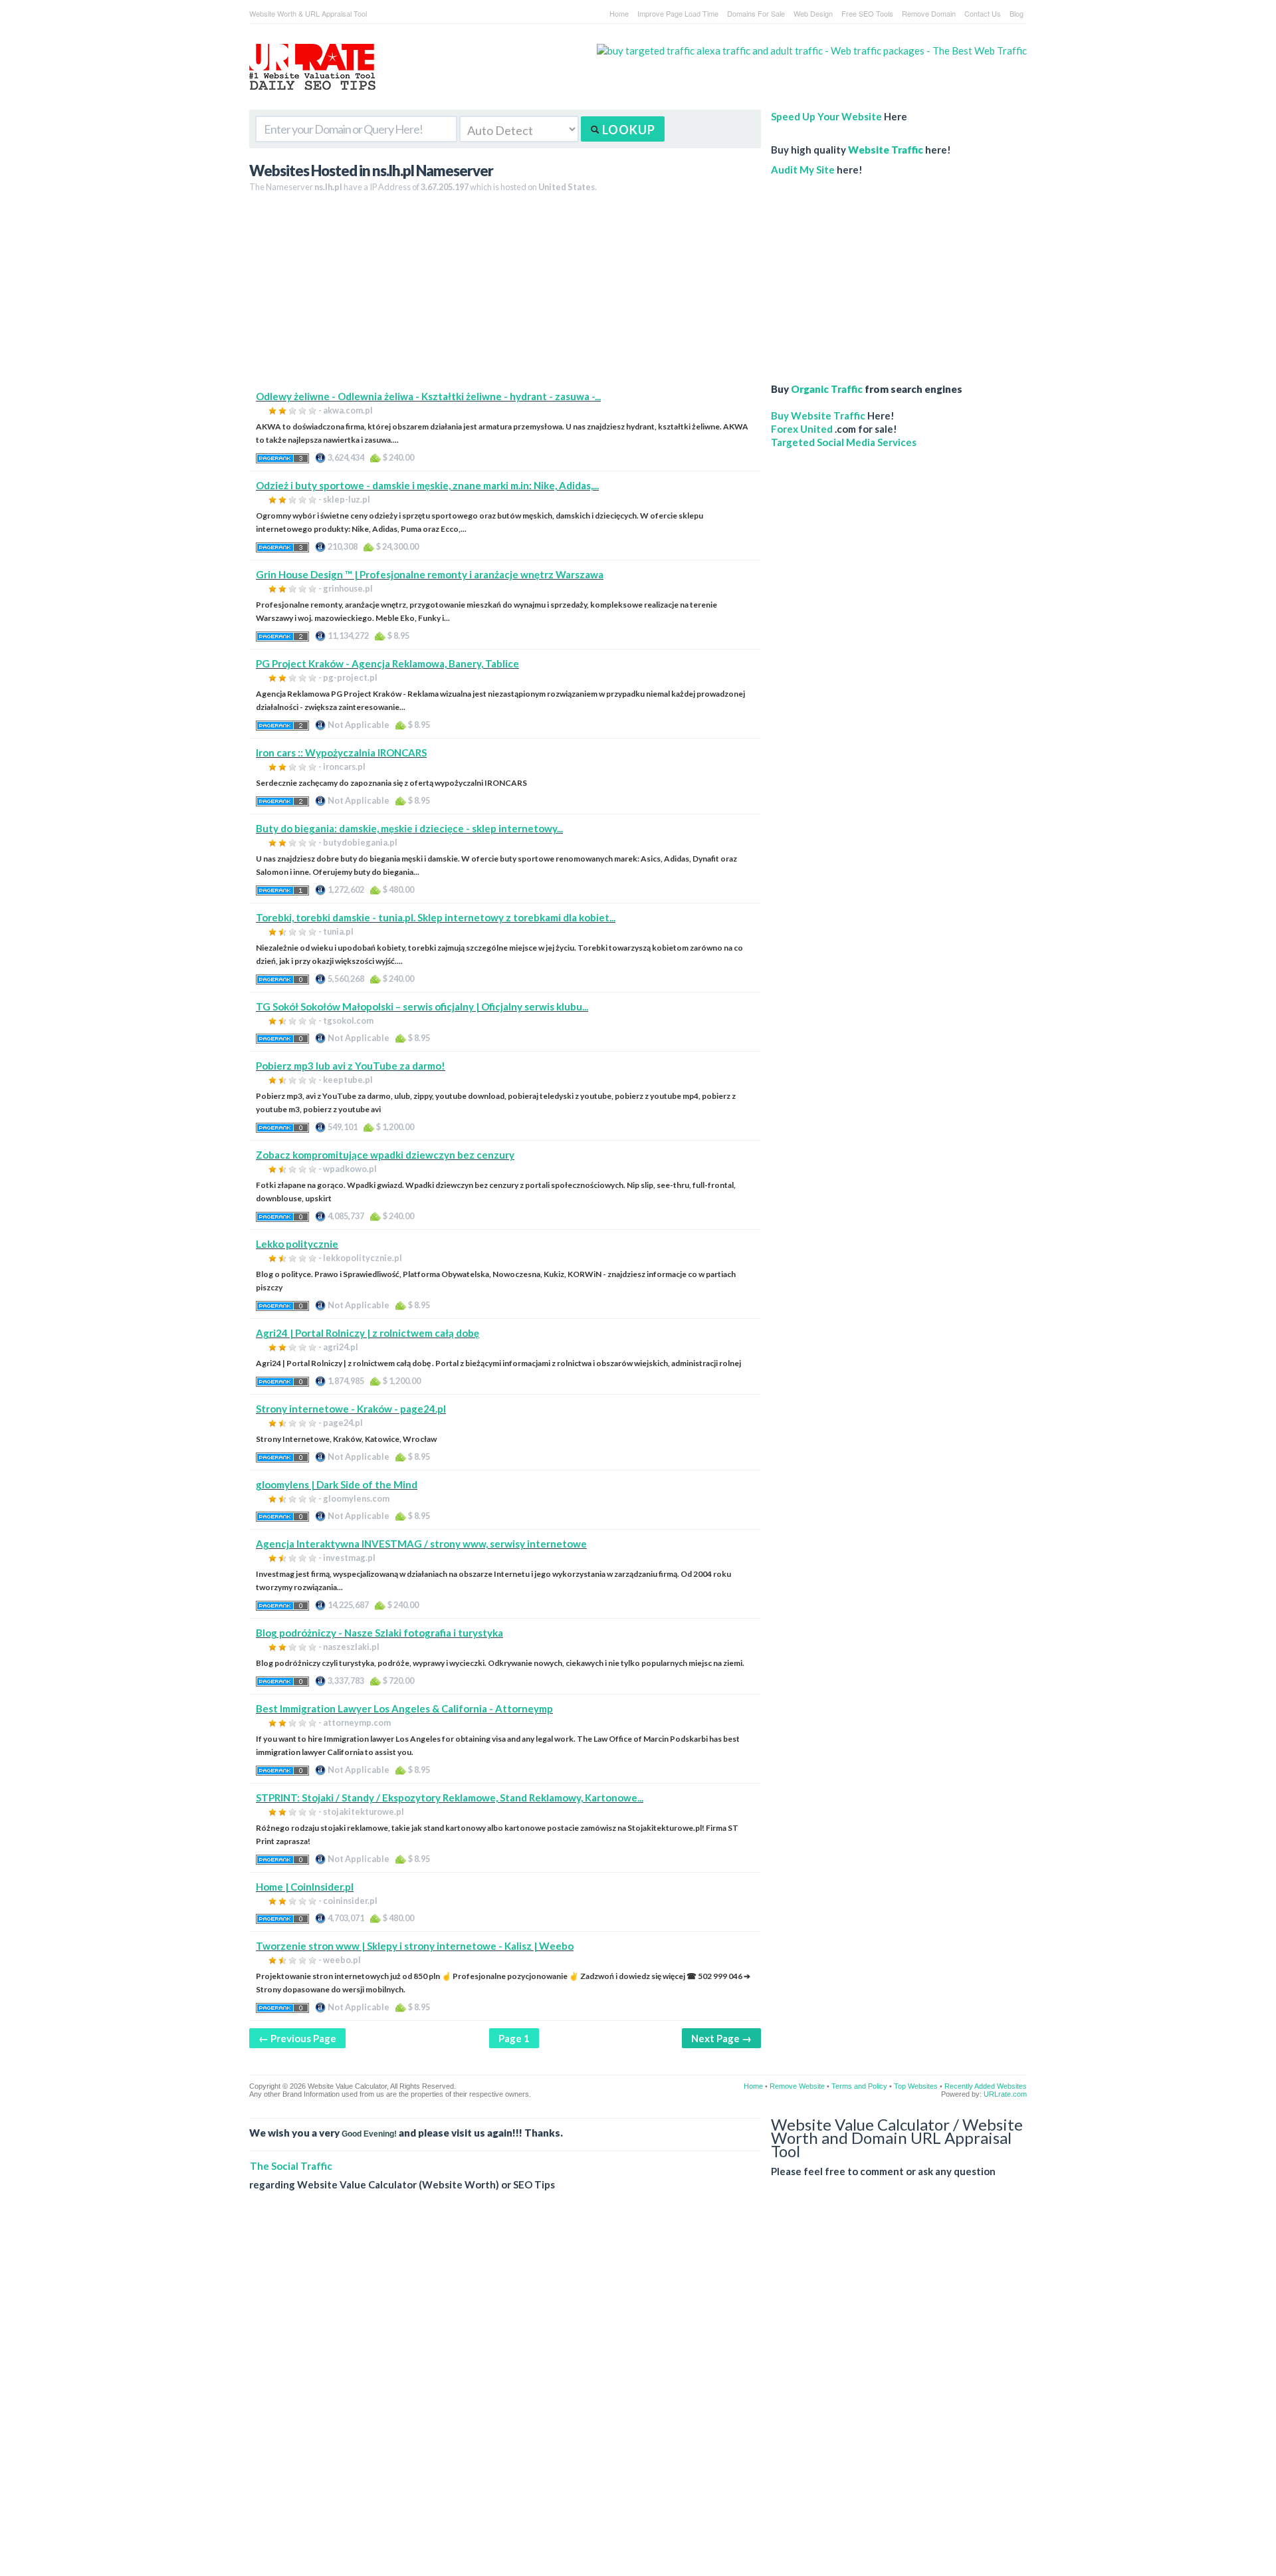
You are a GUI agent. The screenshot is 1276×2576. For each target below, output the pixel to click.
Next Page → (721, 2038)
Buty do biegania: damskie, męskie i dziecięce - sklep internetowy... (409, 828)
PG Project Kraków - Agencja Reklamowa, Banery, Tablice (387, 663)
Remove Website (797, 2086)
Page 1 (514, 2038)
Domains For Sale (756, 13)
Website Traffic (886, 150)
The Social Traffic (291, 2166)
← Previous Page (297, 2038)
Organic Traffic (827, 389)
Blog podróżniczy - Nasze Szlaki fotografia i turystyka (379, 1633)
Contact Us (983, 13)
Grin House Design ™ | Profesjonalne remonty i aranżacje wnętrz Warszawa (430, 574)
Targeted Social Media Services (844, 442)
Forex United (802, 429)
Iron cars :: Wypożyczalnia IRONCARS (341, 753)
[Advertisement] (505, 296)
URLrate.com (1005, 2094)
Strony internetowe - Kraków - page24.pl (351, 1409)
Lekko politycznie (297, 1244)
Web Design (813, 13)
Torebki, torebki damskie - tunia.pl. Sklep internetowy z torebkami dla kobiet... (436, 917)
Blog (1016, 13)
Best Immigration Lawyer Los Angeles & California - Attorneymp (404, 1708)
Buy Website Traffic (818, 415)
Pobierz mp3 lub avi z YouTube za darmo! (351, 1066)
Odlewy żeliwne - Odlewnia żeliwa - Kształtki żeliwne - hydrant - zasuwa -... (428, 396)
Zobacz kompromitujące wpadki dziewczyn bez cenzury (385, 1155)
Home (619, 13)
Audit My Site (803, 170)
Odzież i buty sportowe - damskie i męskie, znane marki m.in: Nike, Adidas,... (427, 485)
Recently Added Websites (986, 2086)
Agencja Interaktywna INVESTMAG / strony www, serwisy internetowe (421, 1544)
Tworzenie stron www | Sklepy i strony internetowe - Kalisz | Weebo (415, 1946)
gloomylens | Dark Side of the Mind (337, 1484)
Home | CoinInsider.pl (305, 1887)
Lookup (627, 130)
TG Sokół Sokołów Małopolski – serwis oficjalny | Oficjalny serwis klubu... (422, 1006)
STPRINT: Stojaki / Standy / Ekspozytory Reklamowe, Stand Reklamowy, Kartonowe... (450, 1798)
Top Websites (916, 2086)
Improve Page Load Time (678, 13)
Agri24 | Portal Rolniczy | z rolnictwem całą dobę (368, 1333)
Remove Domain (929, 13)
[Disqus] (638, 2394)
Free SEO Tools (867, 13)
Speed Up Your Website (826, 116)
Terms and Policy (859, 2086)
